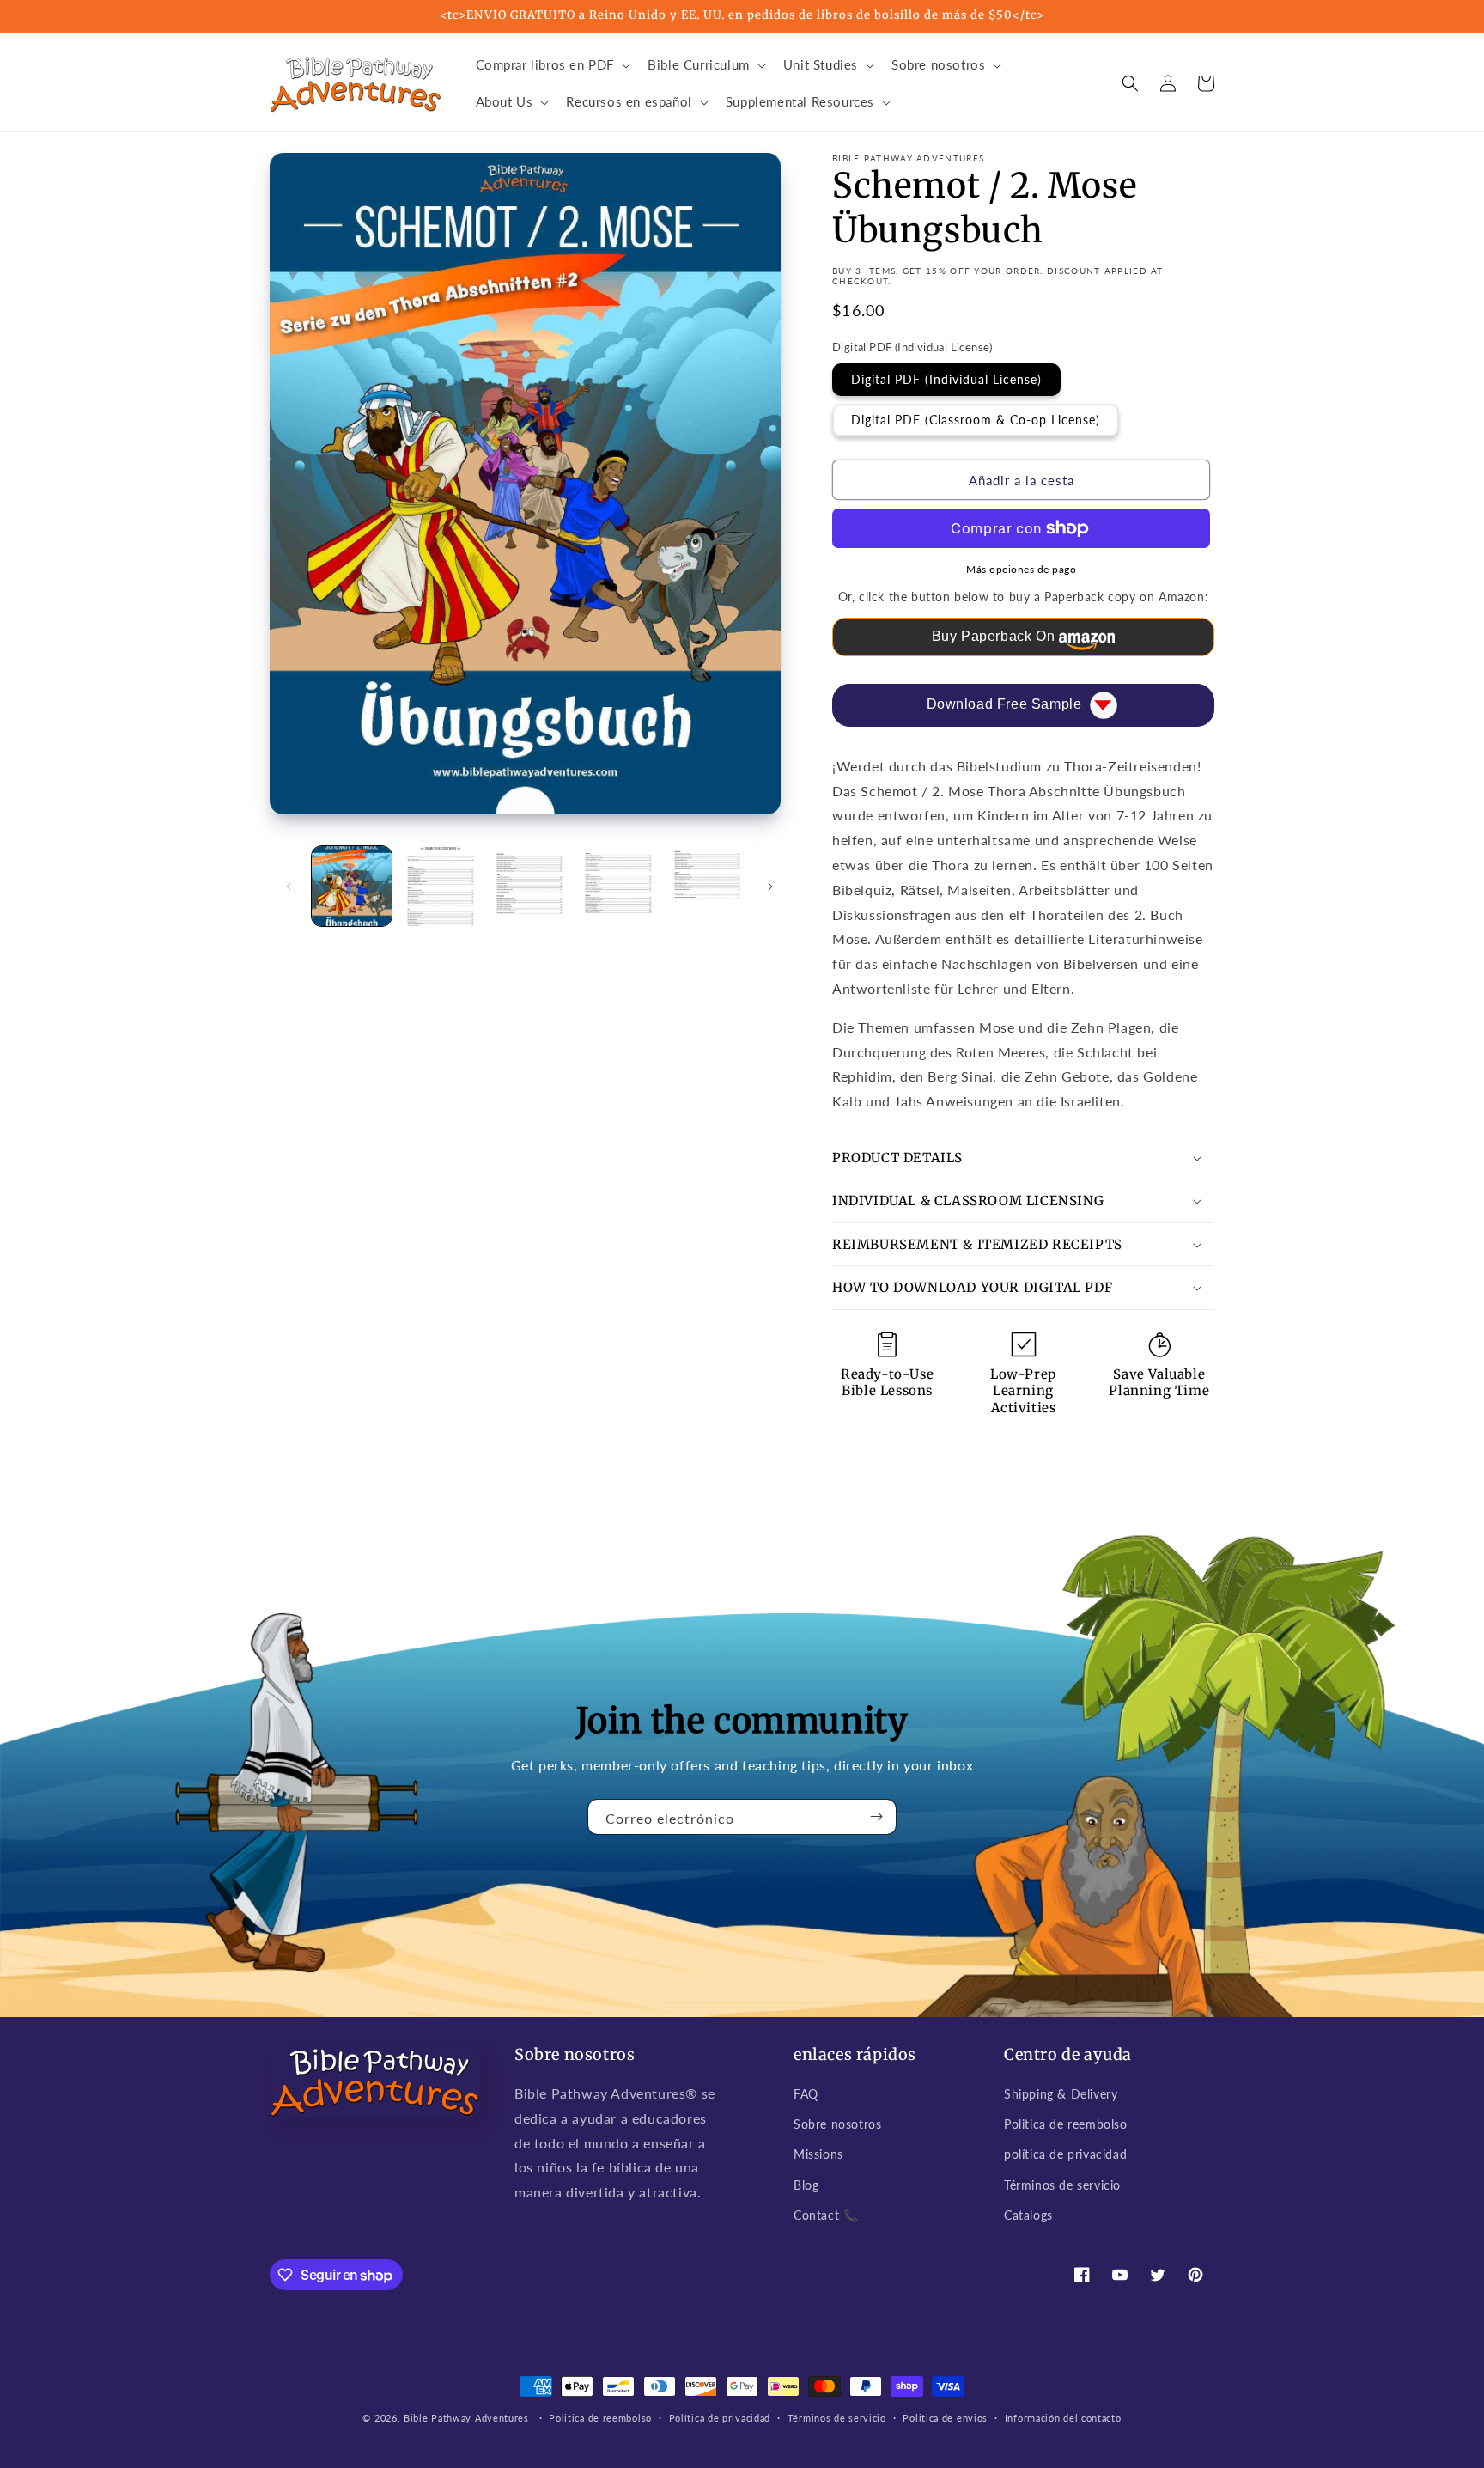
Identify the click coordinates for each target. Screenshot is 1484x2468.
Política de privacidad (720, 2418)
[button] (552, 65)
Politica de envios (945, 2418)
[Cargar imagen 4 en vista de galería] (618, 886)
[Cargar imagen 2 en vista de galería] (440, 886)
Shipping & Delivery (1061, 2094)
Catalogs (1028, 2215)
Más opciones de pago (1021, 569)
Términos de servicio (1062, 2185)
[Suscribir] (877, 1817)
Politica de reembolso (1066, 2124)
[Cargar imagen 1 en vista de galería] (352, 886)
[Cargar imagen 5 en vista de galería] (707, 886)
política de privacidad (1065, 2154)
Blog (806, 2185)
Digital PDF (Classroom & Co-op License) (976, 420)
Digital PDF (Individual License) (946, 379)
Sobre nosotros (837, 2124)
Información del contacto (1063, 2418)
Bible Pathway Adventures (466, 2418)
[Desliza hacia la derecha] (770, 887)
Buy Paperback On (994, 636)
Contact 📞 (826, 2215)
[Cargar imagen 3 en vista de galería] (529, 886)
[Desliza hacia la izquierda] (289, 887)
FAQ (806, 2094)
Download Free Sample (1004, 704)
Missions (818, 2154)
